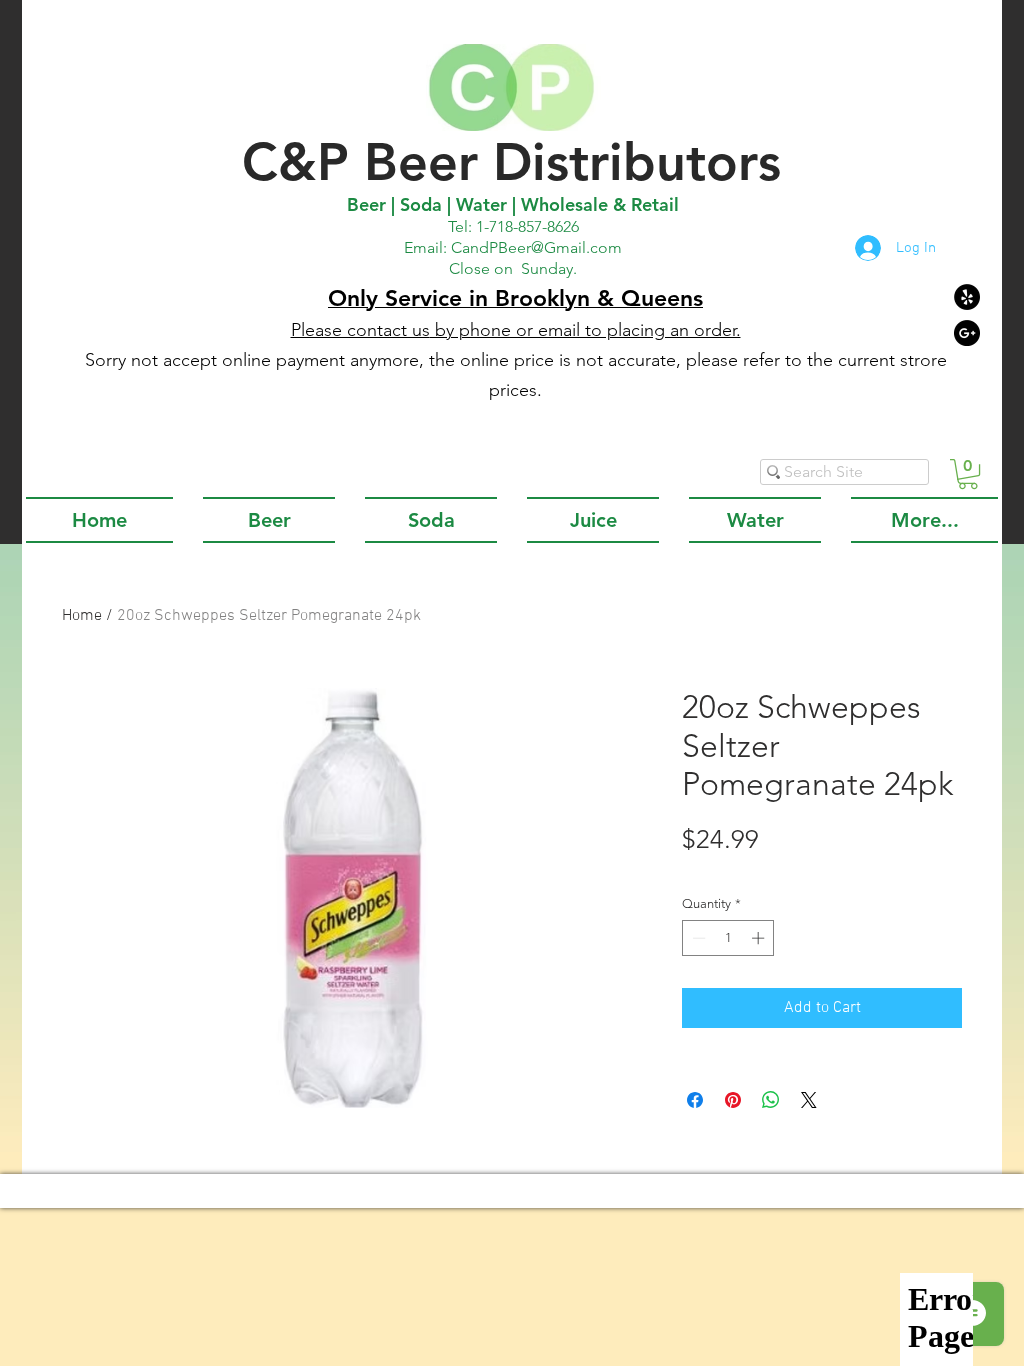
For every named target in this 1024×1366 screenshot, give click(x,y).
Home (82, 616)
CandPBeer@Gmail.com (536, 247)
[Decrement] (697, 938)
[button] (968, 474)
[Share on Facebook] (695, 1100)
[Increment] (760, 938)
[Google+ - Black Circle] (967, 333)
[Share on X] (809, 1100)
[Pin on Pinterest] (733, 1100)
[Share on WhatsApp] (771, 1100)
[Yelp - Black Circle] (967, 297)
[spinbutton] (728, 938)
